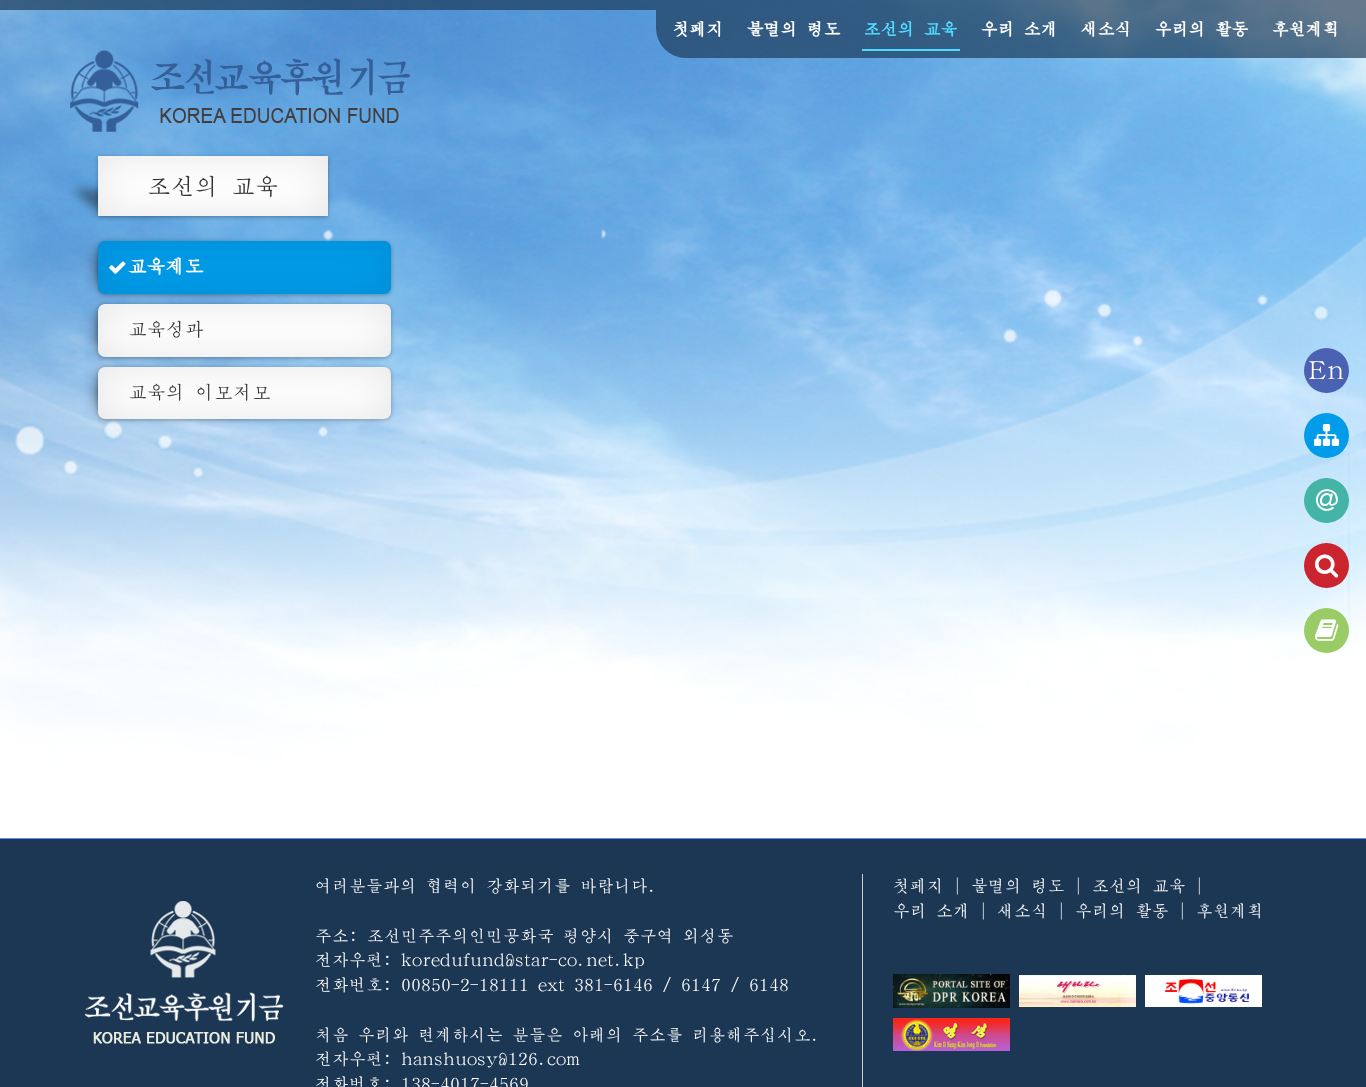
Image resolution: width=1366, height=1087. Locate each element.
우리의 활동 (1202, 28)
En (1326, 370)
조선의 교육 (911, 28)
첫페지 (698, 28)
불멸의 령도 (794, 28)
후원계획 (1306, 28)
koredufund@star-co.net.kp (523, 959)
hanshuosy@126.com (490, 1058)
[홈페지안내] (1326, 435)
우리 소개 (1019, 28)
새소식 (1106, 28)
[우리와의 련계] (1326, 500)
